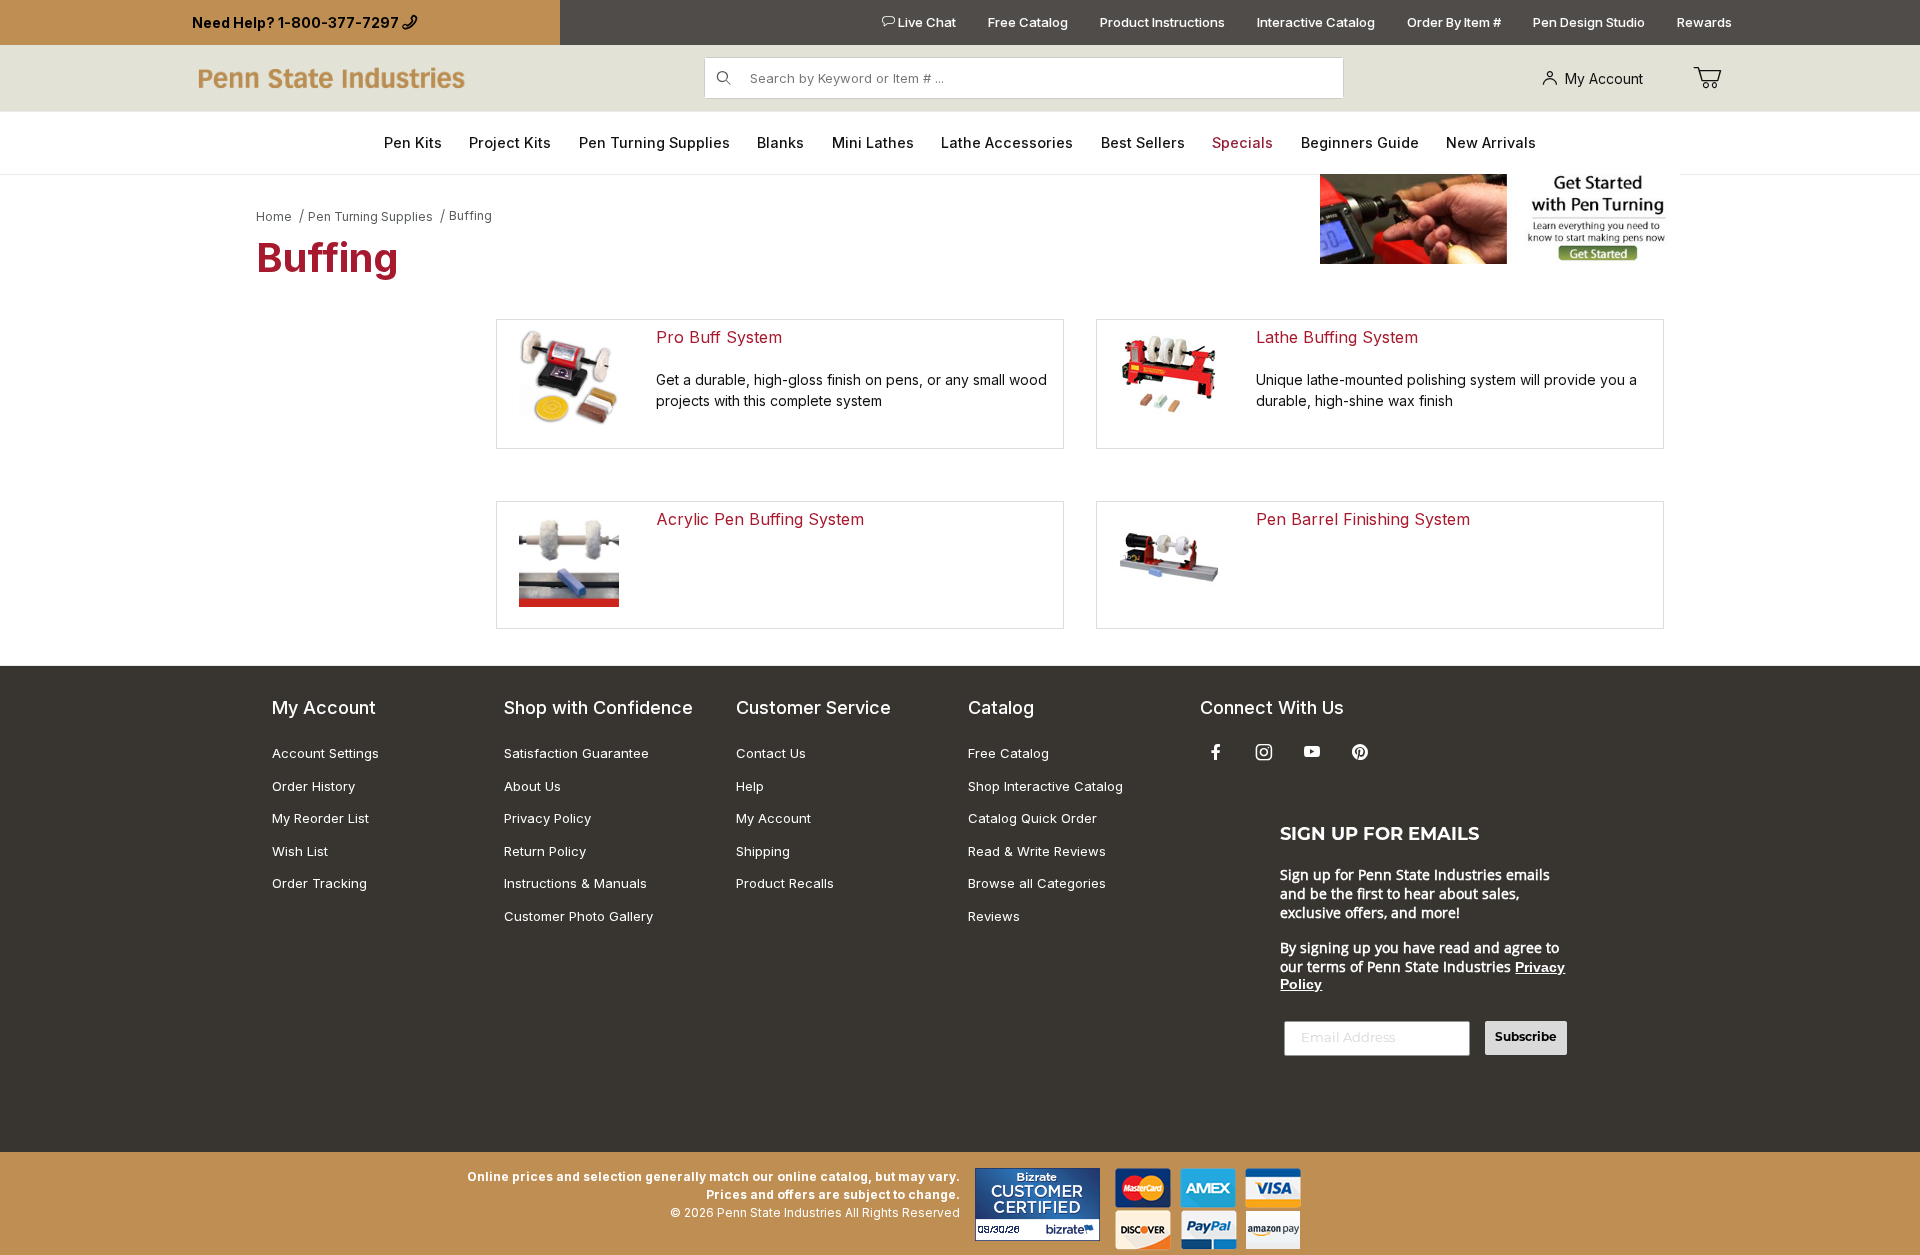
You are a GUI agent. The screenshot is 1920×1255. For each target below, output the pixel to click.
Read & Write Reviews (1037, 851)
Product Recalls (785, 883)
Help (750, 786)
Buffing (470, 215)
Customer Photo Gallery (578, 916)
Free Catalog (1028, 22)
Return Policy (545, 851)
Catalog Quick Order (1032, 818)
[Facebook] (1216, 752)
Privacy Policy (547, 818)
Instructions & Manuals (575, 883)
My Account (1604, 78)
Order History (313, 786)
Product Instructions (1162, 22)
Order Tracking (319, 883)
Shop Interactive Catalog (1045, 786)
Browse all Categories (1037, 883)
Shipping (763, 851)
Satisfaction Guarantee (576, 753)
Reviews (994, 916)
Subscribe (1526, 1038)
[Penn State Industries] (333, 76)
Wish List (300, 851)
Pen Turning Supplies (370, 216)
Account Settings (325, 753)
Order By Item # (1454, 22)
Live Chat (925, 22)
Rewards (1704, 22)
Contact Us (771, 753)
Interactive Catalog (1316, 22)
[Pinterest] (1359, 752)
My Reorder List (320, 818)
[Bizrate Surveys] (1072, 1229)
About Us (532, 786)
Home (274, 216)
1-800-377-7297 (338, 22)
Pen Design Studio (1589, 22)
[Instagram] (1264, 752)
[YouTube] (1312, 752)
